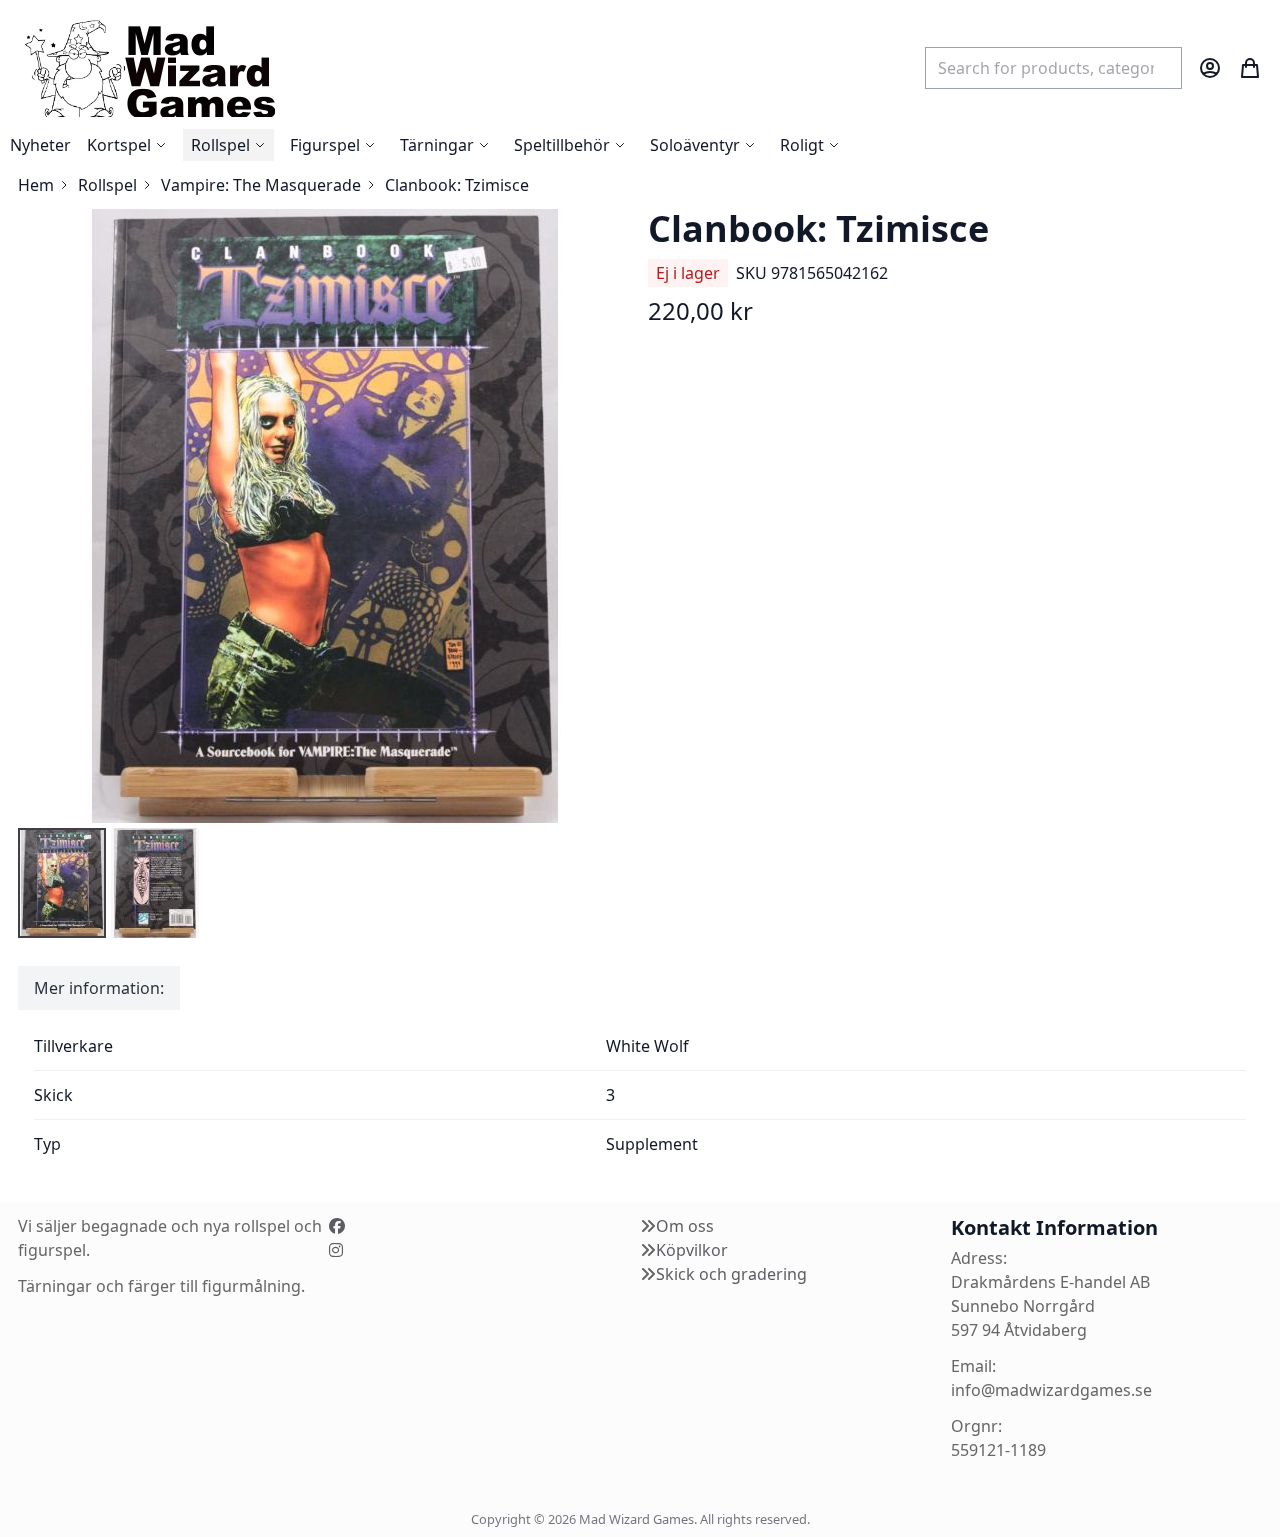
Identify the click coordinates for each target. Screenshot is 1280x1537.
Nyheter (40, 145)
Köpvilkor (692, 1250)
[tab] (99, 988)
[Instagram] (336, 1250)
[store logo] (149, 67)
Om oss (685, 1226)
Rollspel (107, 185)
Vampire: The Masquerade (261, 185)
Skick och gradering (731, 1274)
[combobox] (1053, 68)
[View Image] (62, 883)
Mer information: (99, 988)
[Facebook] (337, 1226)
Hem (36, 185)
